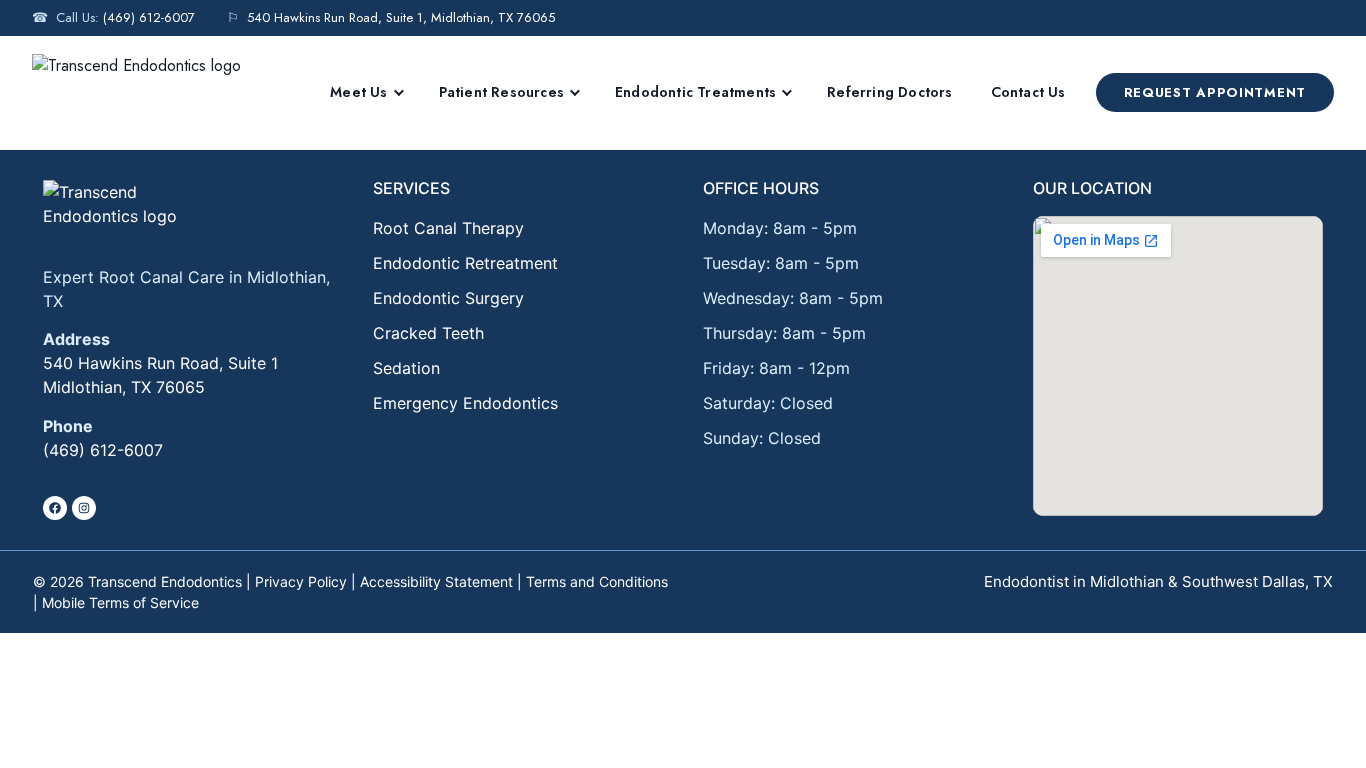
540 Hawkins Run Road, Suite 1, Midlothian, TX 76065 (401, 18)
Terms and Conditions (597, 581)
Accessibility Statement (436, 581)
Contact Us (1028, 92)
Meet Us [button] (358, 92)
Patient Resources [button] (501, 92)
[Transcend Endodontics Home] (136, 93)
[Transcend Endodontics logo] (159, 212)
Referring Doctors (889, 92)
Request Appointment (1215, 92)
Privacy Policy (301, 581)
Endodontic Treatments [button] (695, 92)
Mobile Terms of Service (120, 602)
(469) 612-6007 (149, 17)
